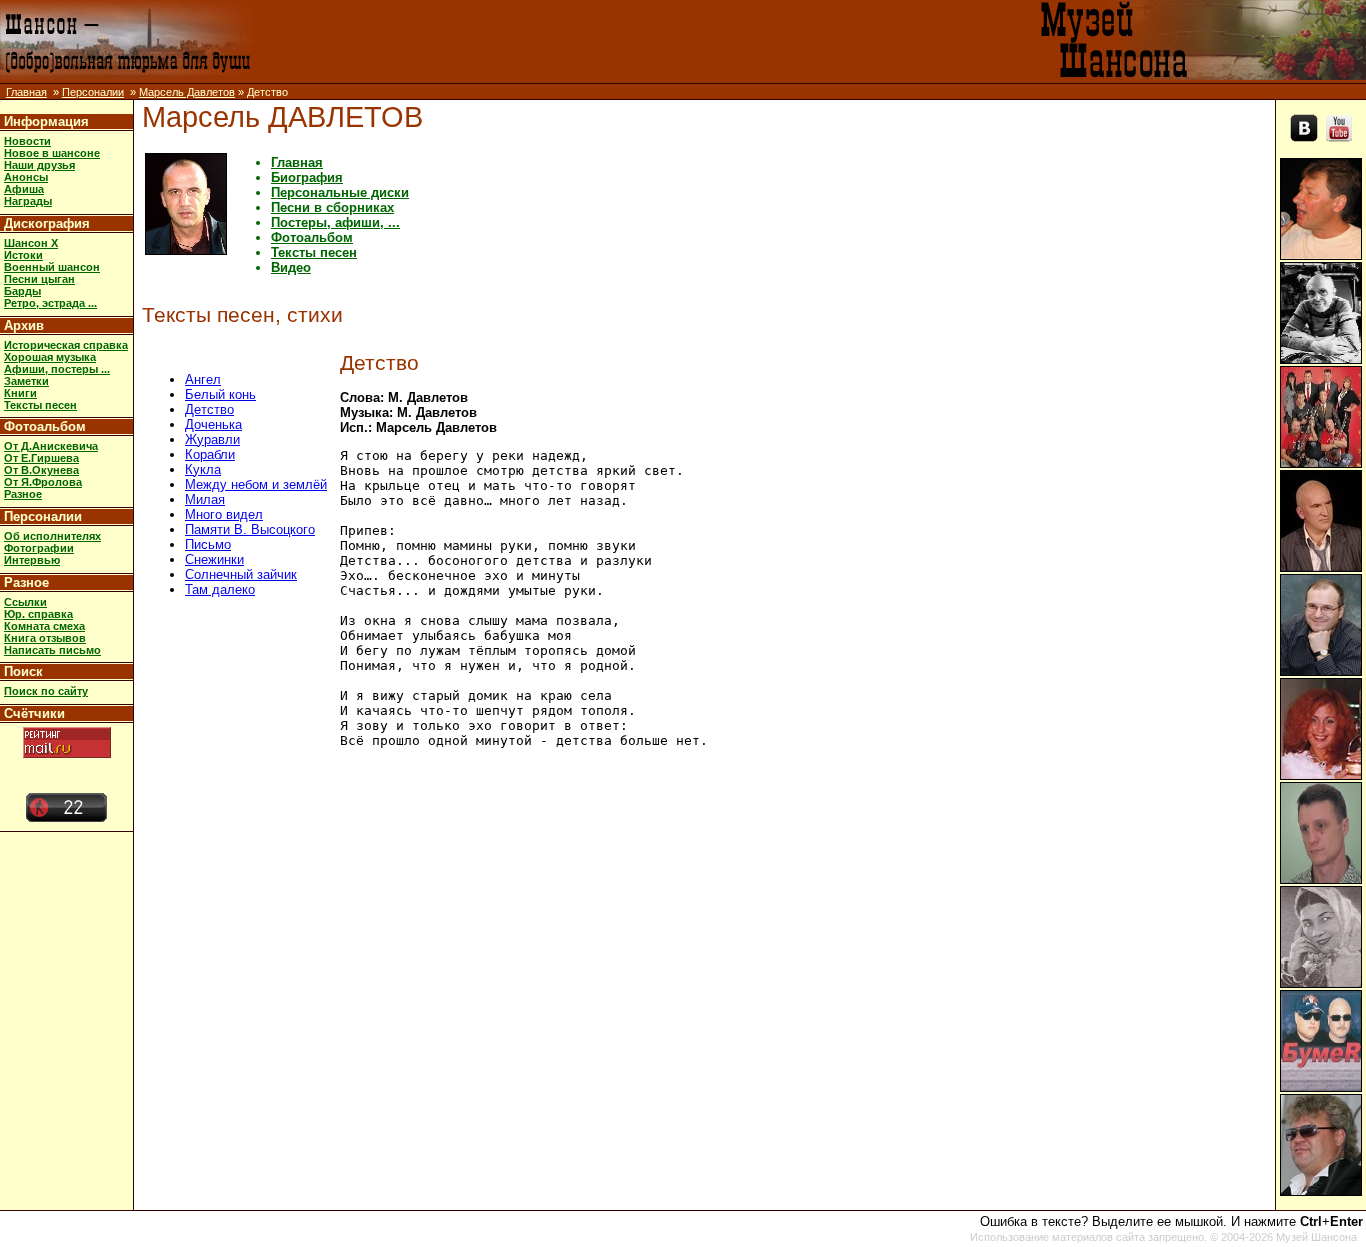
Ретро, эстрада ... (50, 303)
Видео (291, 267)
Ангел (203, 379)
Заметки (26, 381)
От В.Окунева (41, 470)
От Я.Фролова (43, 482)
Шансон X (31, 243)
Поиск (23, 671)
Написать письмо (52, 650)
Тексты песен (40, 405)
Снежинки (214, 559)
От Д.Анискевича (51, 446)
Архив (24, 325)
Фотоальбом (45, 426)
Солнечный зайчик (241, 574)
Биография (307, 177)
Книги (20, 393)
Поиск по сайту (46, 691)
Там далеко (220, 589)
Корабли (210, 454)
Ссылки (25, 602)
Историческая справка (66, 345)
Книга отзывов (45, 638)
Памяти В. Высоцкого (250, 529)
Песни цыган (39, 279)
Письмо (208, 544)
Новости (27, 141)
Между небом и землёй (256, 484)
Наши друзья (39, 165)
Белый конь (220, 394)
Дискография (47, 223)
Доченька (213, 424)
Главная (26, 92)
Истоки (23, 255)
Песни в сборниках (332, 207)
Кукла (203, 469)
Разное (23, 494)
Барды (22, 291)
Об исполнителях (52, 536)
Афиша (24, 189)
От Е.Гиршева (41, 458)
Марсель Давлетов (187, 92)
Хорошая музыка (50, 357)
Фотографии (39, 548)
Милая (205, 499)
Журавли (212, 439)
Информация (46, 121)
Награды (28, 201)
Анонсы (26, 177)
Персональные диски (340, 192)
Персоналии (93, 92)
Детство (209, 409)
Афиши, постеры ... (57, 369)
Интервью (32, 560)
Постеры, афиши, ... (335, 222)
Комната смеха (44, 626)
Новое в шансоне (52, 153)
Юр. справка (38, 614)
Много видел (224, 514)
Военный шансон (52, 267)
